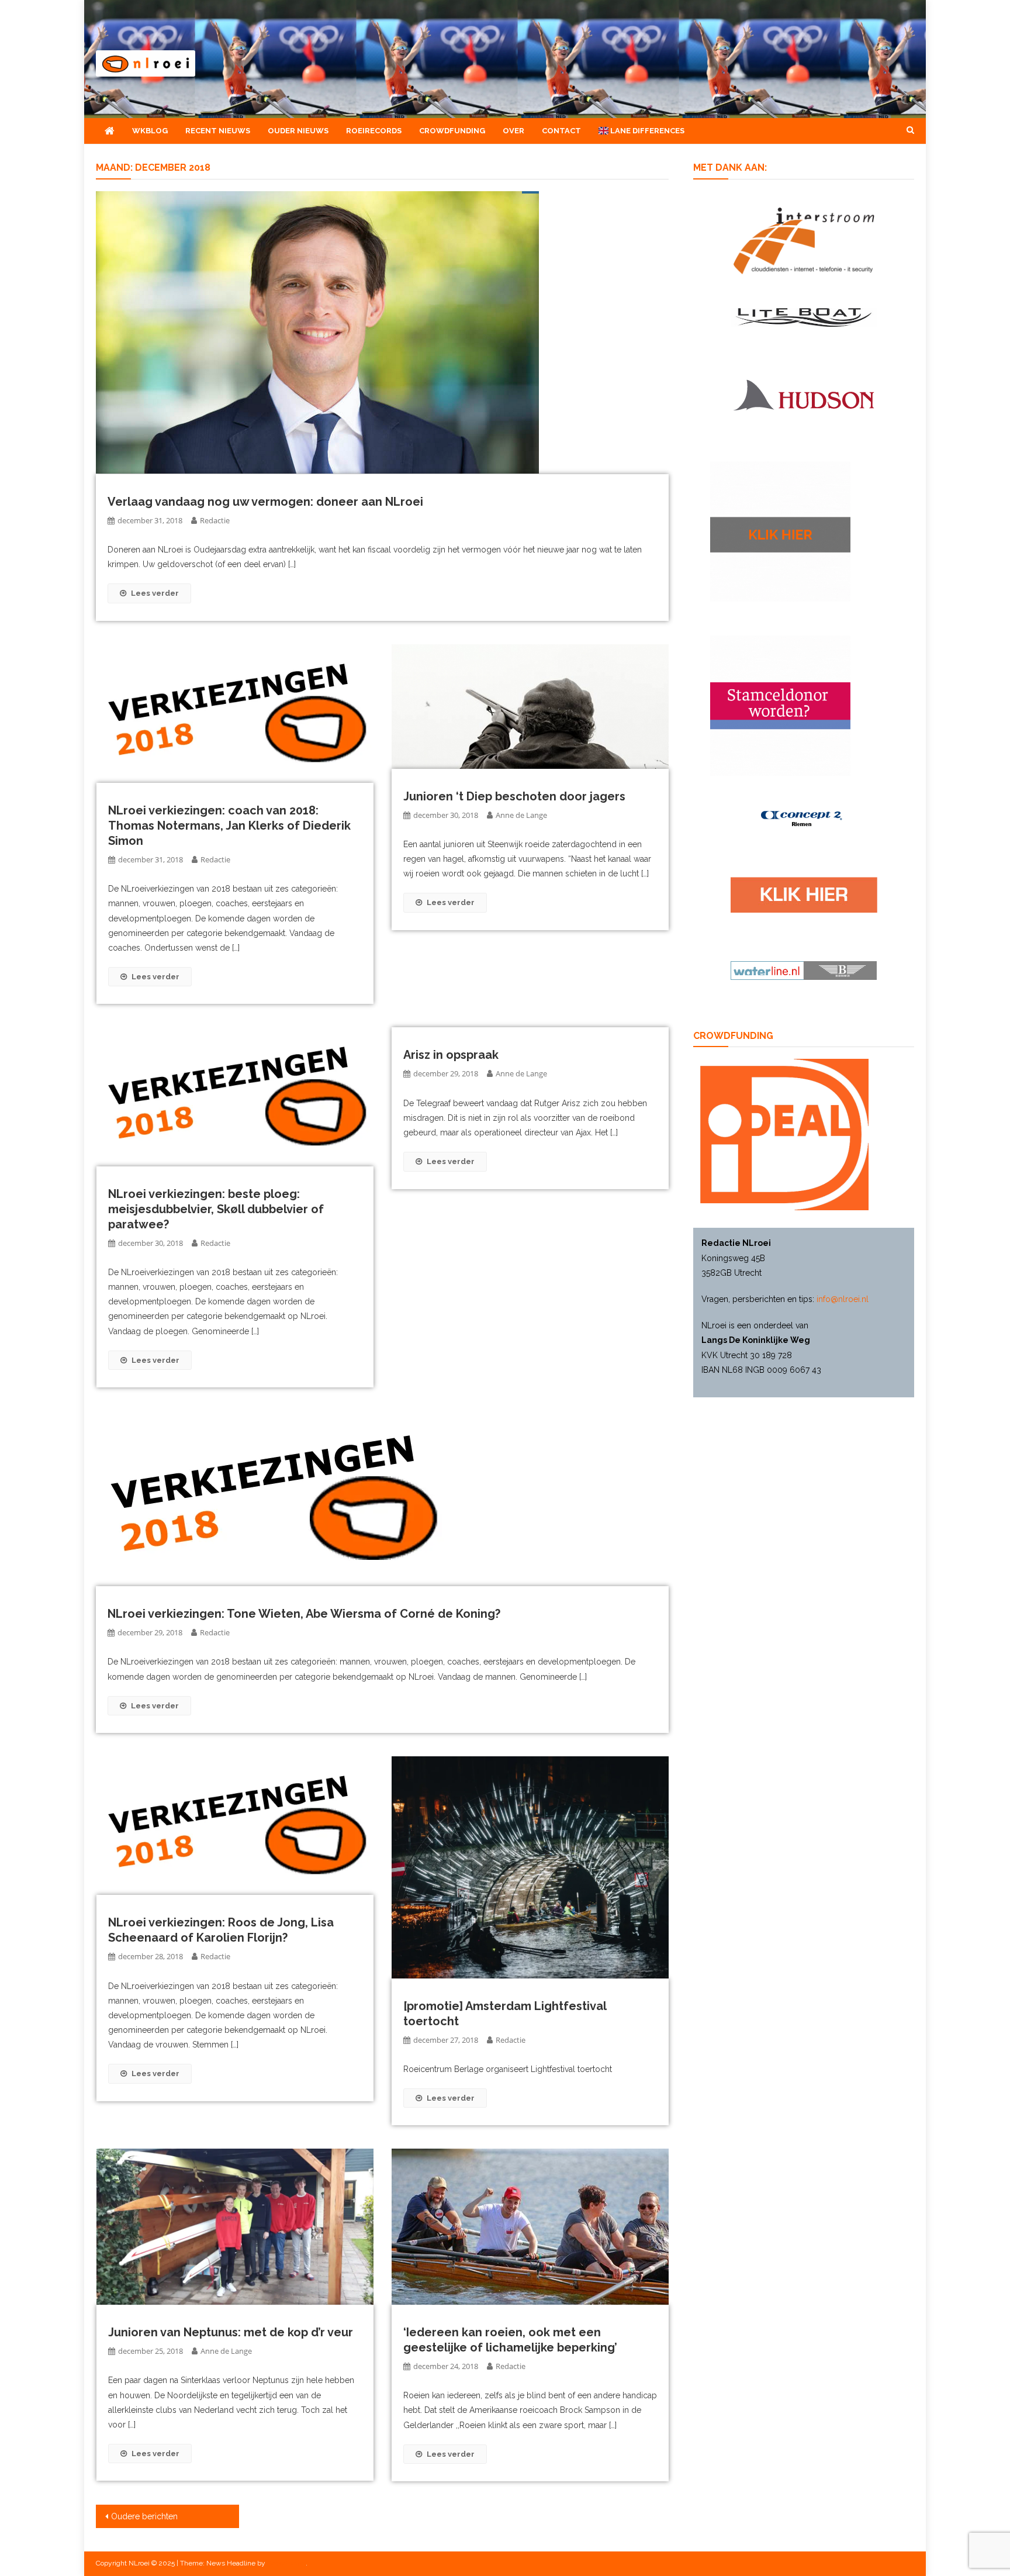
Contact (561, 131)
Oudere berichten (144, 2516)
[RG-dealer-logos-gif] (804, 894)
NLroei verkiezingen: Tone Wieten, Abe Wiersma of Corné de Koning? (304, 1614)
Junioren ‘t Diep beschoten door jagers (514, 796)
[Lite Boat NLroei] (804, 316)
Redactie (215, 520)
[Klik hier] (780, 531)
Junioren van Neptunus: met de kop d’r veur (231, 2332)
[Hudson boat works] (804, 393)
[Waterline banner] (804, 970)
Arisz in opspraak (451, 1055)
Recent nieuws (218, 131)
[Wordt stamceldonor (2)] (780, 705)
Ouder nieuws (298, 131)
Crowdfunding (452, 131)
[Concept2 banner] (804, 819)
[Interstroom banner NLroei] (804, 240)
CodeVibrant (286, 2563)
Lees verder (155, 593)
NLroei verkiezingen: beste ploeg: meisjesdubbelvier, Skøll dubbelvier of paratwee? (216, 1209)
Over (513, 131)
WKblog (150, 131)
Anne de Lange (521, 815)
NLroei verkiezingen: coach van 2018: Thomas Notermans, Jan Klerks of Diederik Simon (229, 826)
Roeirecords (374, 131)
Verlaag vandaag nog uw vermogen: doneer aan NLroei (265, 502)
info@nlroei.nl (843, 1299)
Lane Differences (646, 131)
